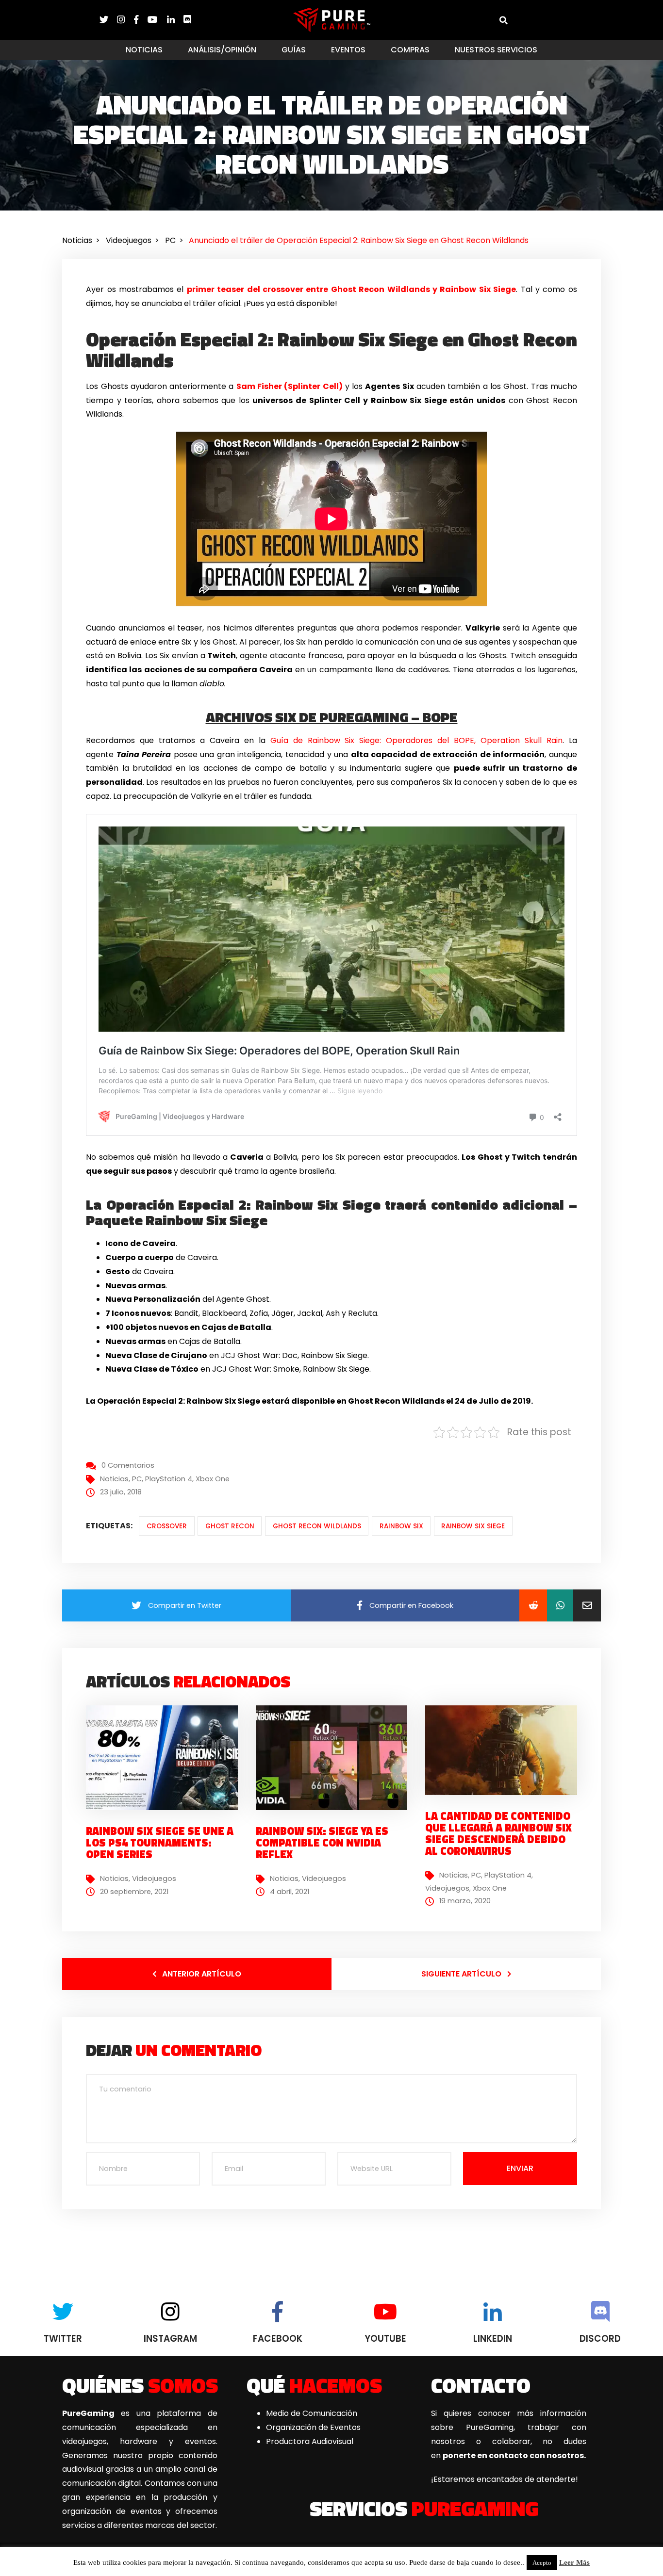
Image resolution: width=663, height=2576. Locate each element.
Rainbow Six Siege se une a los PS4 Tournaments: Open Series (160, 1843)
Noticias (144, 50)
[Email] (587, 1605)
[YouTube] (157, 20)
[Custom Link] (187, 20)
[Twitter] (108, 20)
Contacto (481, 2385)
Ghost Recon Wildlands (317, 1526)
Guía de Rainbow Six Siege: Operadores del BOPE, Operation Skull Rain (416, 740)
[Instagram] (125, 20)
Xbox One (213, 1479)
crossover (167, 1526)
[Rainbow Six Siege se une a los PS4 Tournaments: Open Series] (166, 1758)
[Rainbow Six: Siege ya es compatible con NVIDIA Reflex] (335, 1758)
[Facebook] (141, 20)
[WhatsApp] (560, 1605)
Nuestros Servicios (496, 50)
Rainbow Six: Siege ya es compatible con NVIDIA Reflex (322, 1843)
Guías (294, 50)
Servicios (424, 2508)
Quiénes (140, 2385)
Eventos (348, 50)
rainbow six (401, 1526)
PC (137, 1479)
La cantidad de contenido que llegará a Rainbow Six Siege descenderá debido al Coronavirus (498, 1834)
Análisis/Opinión (222, 50)
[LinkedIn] (175, 20)
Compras (410, 50)
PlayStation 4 (169, 1479)
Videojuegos (154, 1879)
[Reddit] (533, 1605)
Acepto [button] (542, 2563)
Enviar (520, 2168)
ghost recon (230, 1526)
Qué (314, 2385)
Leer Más (574, 2562)
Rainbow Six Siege (473, 1526)
